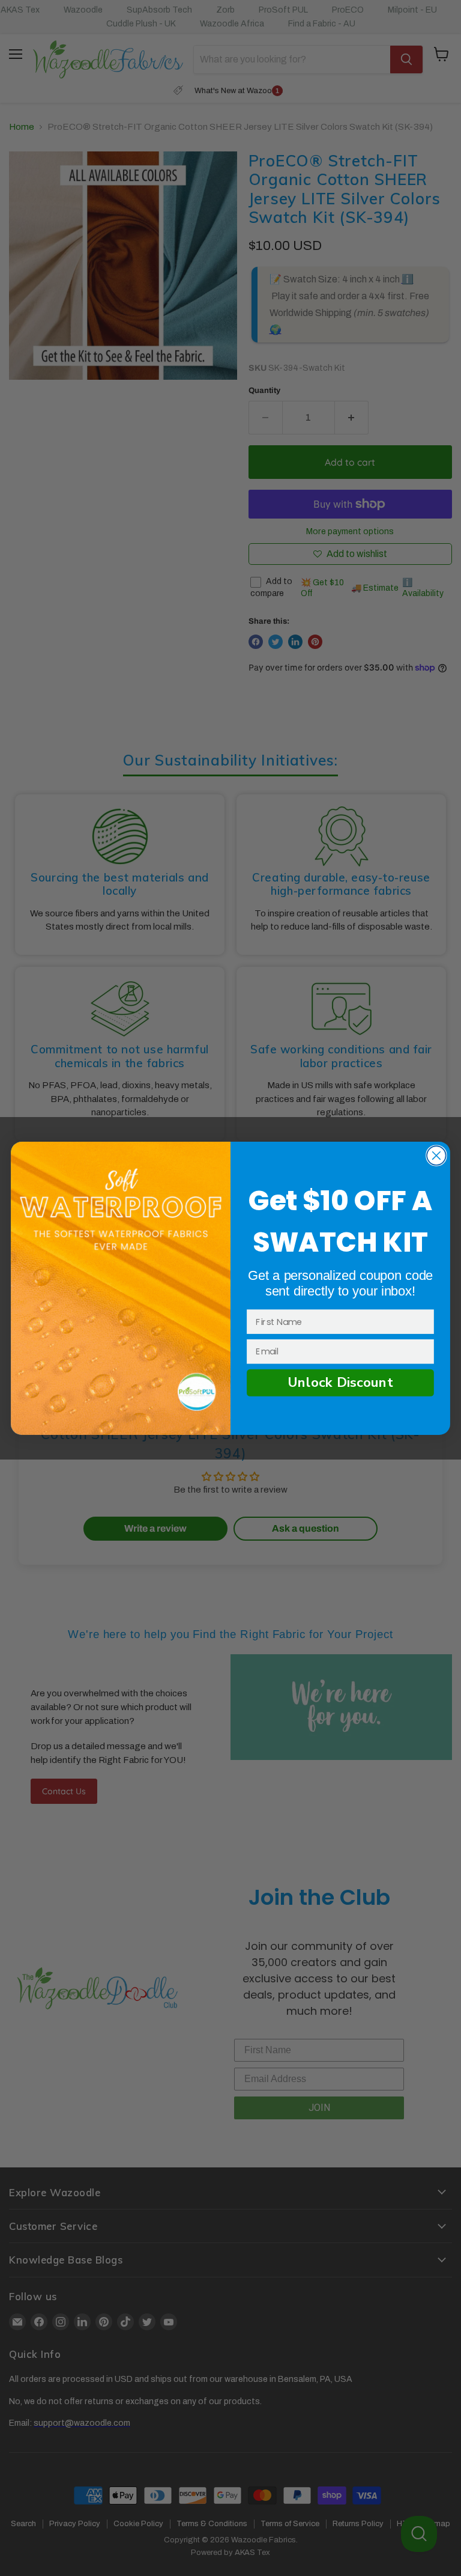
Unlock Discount (340, 1382)
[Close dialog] (436, 1156)
